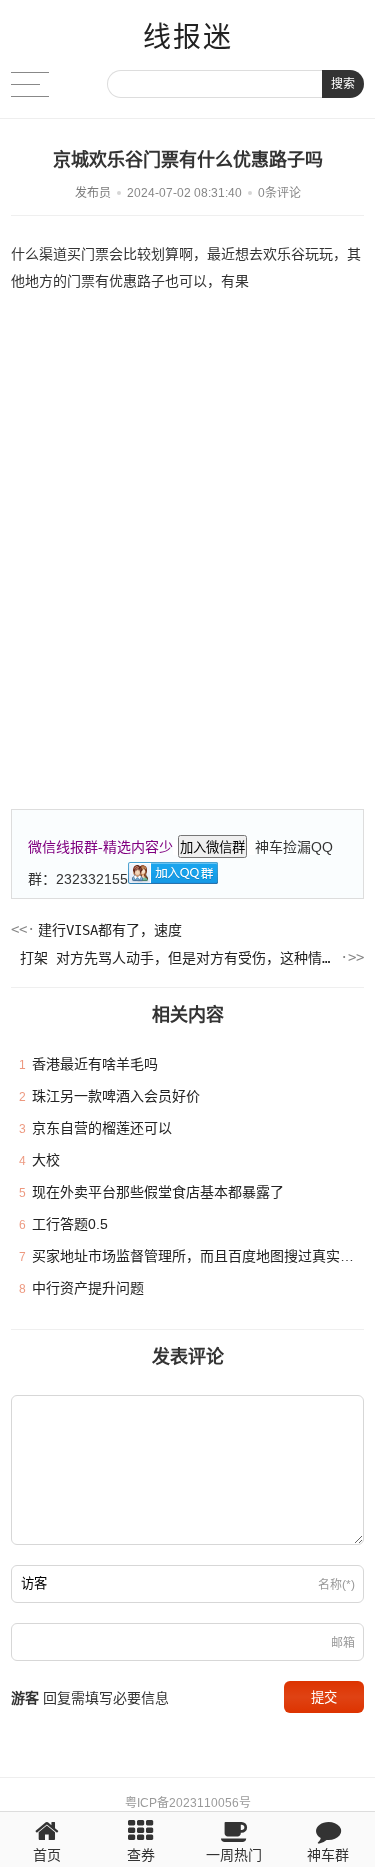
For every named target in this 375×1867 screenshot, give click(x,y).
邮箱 (343, 1643)
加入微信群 (212, 847)
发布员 (93, 193)
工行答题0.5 (70, 1224)
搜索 (343, 84)
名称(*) (336, 1585)
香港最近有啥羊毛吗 (95, 1064)
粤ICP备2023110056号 (188, 1803)
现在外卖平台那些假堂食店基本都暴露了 (158, 1192)
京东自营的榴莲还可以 (102, 1128)
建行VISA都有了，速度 (110, 930)
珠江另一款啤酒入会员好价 (116, 1096)
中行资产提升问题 (88, 1288)
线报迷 (188, 37)
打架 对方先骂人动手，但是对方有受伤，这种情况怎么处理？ (178, 958)
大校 (46, 1160)
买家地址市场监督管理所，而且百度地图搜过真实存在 (200, 1256)
